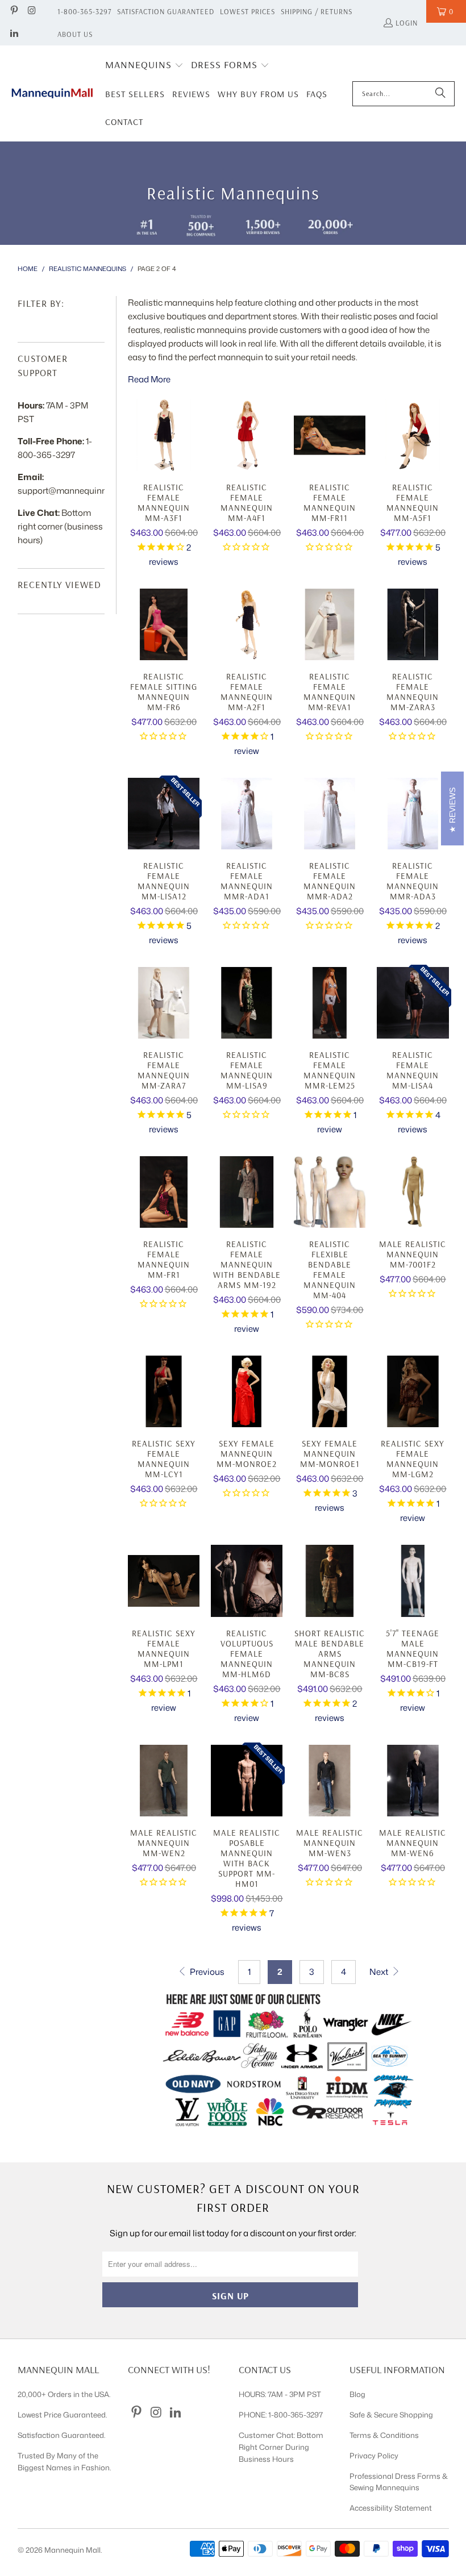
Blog (357, 2394)
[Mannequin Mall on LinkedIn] (14, 34)
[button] (144, 66)
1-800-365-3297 (84, 11)
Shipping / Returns (317, 11)
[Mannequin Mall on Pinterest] (14, 11)
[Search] (440, 94)
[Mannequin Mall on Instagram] (31, 11)
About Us (75, 34)
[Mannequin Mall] (53, 93)
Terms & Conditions (384, 2435)
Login (407, 23)
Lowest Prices (247, 11)
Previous (206, 1972)
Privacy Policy (374, 2456)
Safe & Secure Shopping (391, 2415)
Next (380, 1972)
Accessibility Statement (391, 2508)
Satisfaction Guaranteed (166, 11)
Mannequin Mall (72, 2550)
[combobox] (403, 94)
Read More (149, 379)
